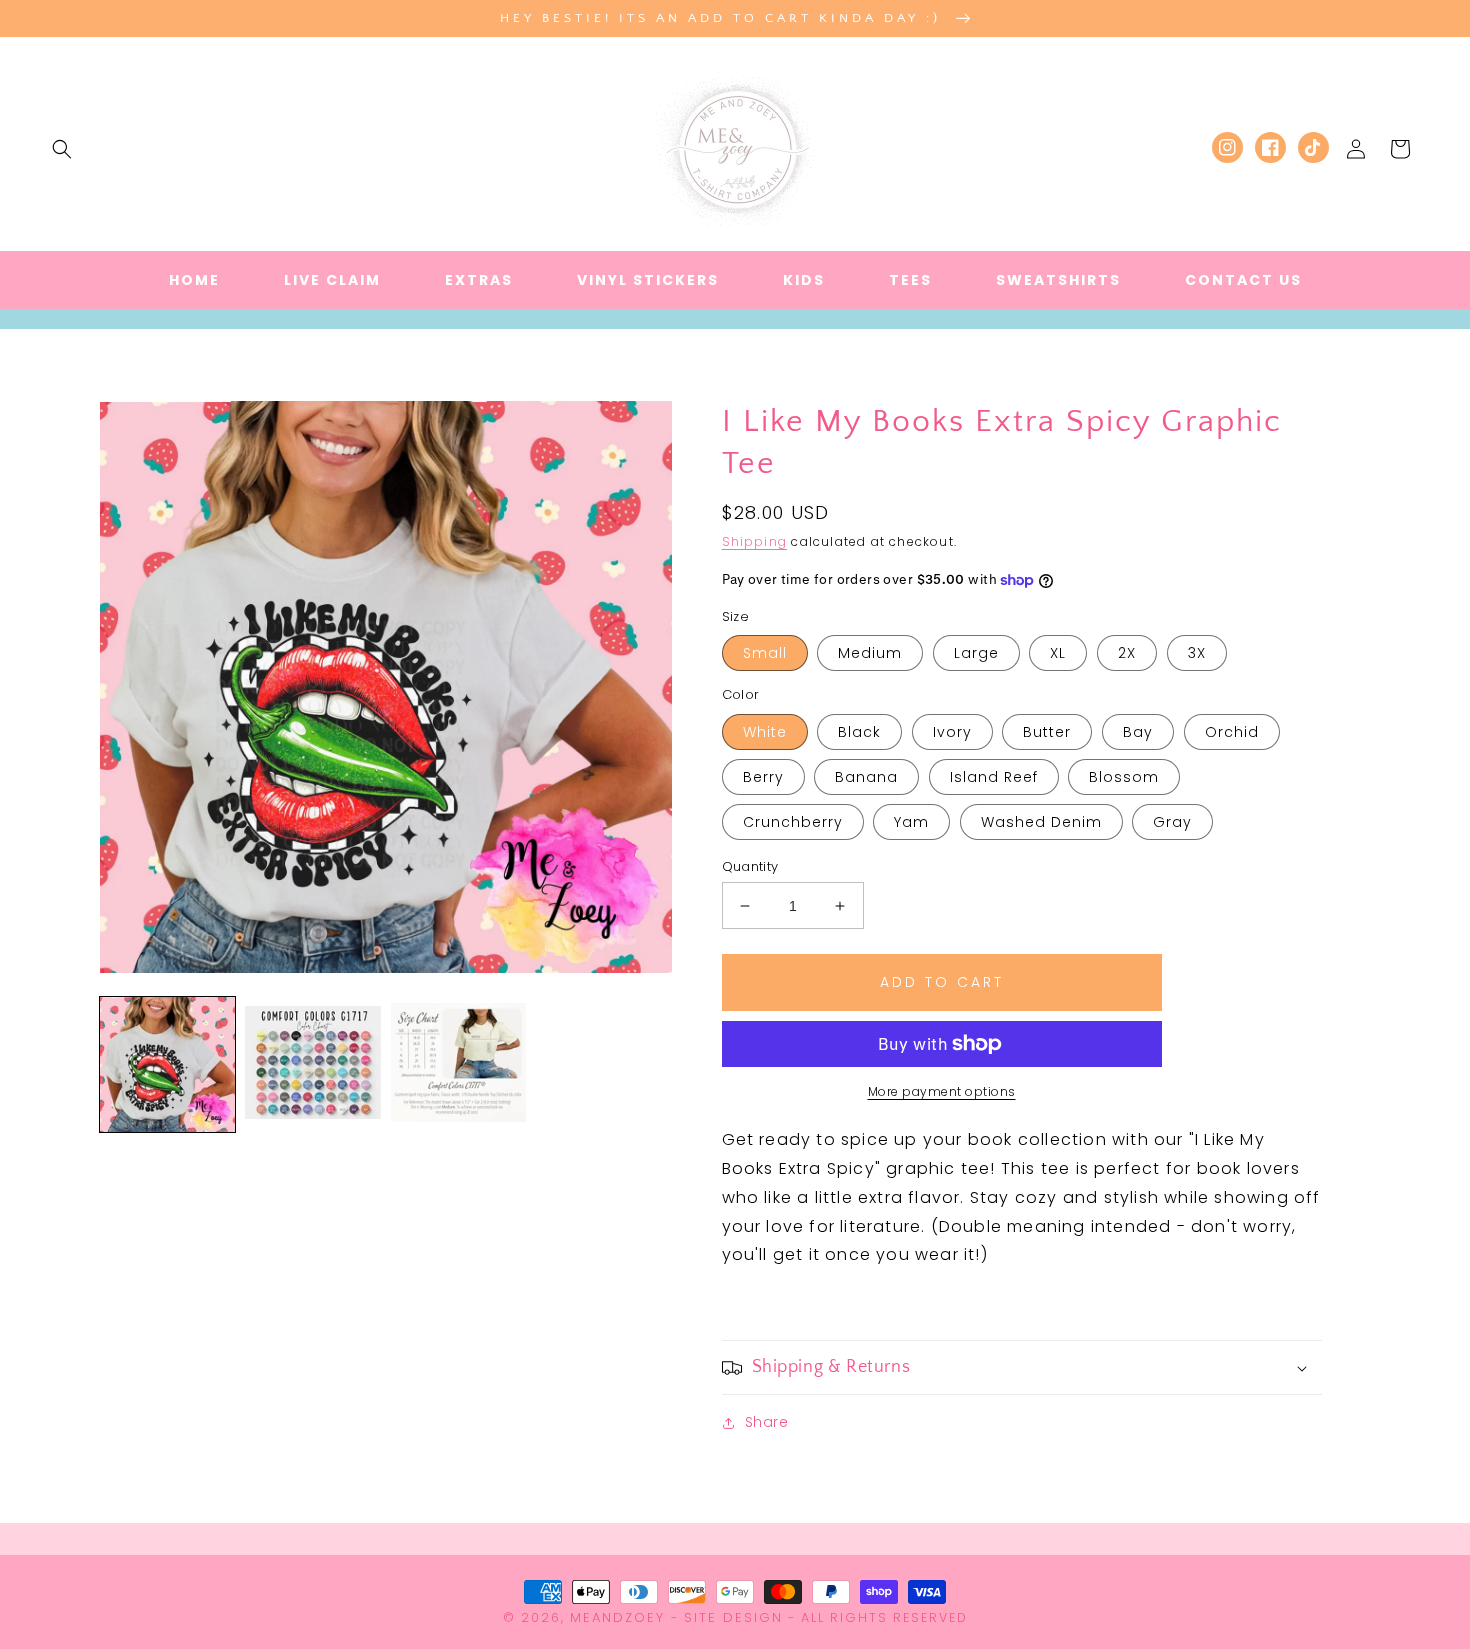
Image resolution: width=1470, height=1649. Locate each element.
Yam (911, 822)
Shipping (755, 541)
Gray (1172, 822)
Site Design (733, 1617)
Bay (1138, 732)
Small (765, 653)
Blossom (1124, 777)
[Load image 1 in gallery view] (167, 1064)
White (765, 732)
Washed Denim (1041, 822)
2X (1127, 653)
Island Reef (994, 777)
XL (1058, 653)
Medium (870, 653)
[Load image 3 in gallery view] (458, 1064)
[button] (62, 149)
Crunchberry (793, 822)
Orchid (1232, 732)
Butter (1047, 732)
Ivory (952, 732)
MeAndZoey (617, 1617)
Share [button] (767, 1422)
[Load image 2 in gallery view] (312, 1064)
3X (1197, 653)
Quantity (750, 866)
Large (976, 653)
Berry (763, 777)
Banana (866, 777)
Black (859, 732)
